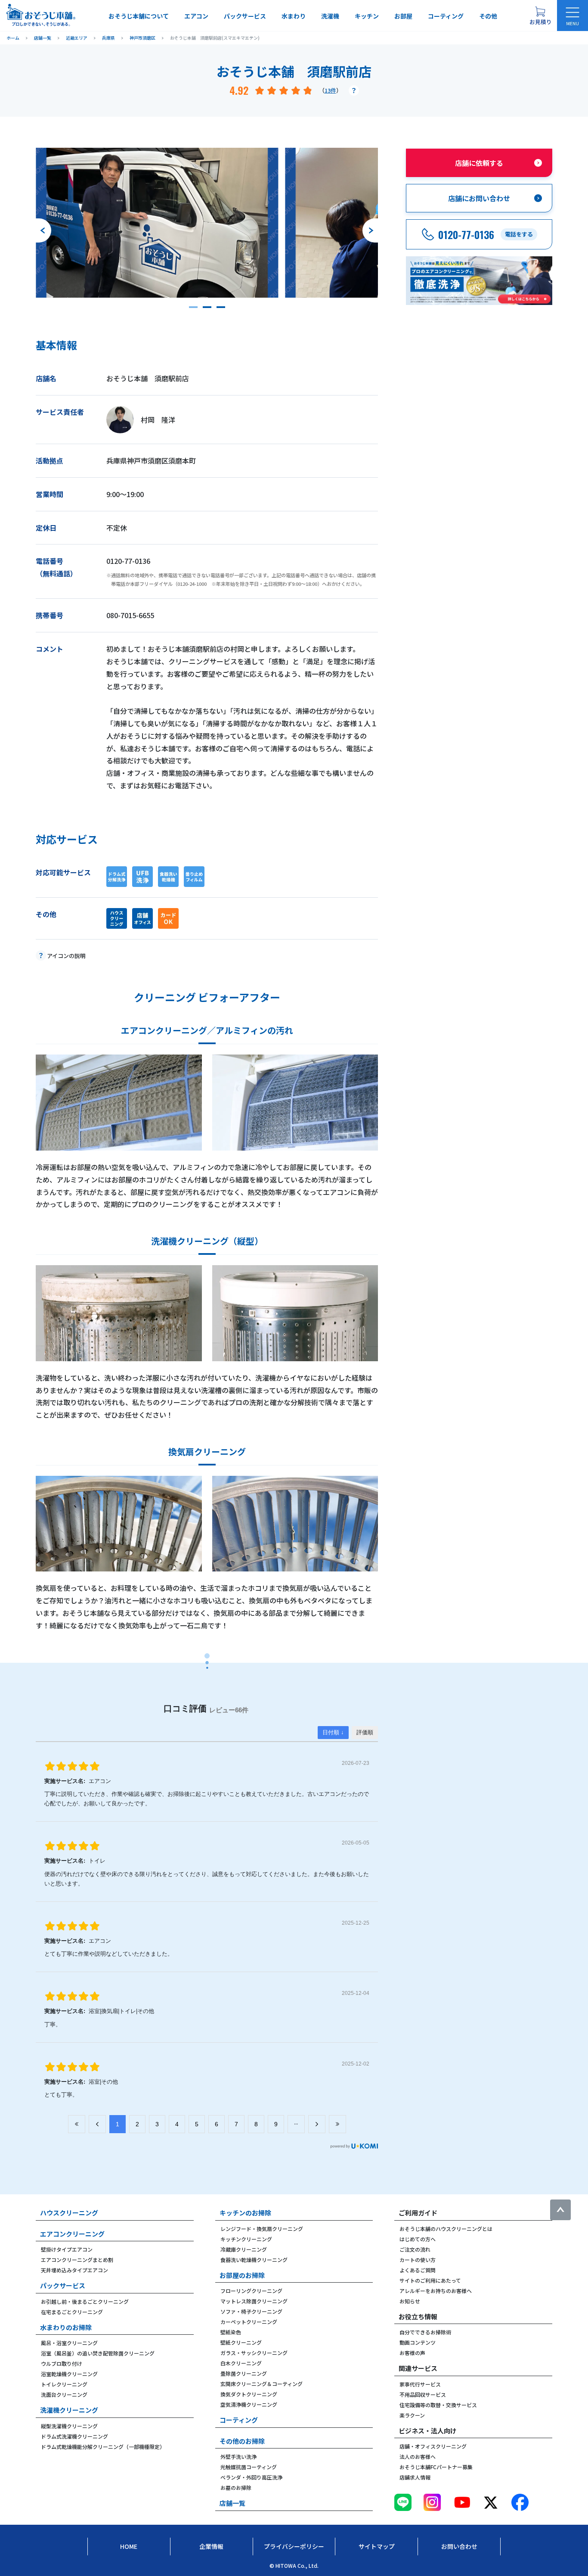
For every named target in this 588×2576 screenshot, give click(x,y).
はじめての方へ (418, 2239)
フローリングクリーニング (251, 2291)
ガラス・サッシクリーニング (254, 2353)
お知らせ (410, 2301)
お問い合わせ (459, 2546)
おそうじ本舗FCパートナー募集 (436, 2467)
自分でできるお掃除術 (425, 2332)
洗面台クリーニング (64, 2394)
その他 (488, 16)
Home (129, 2546)
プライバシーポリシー (294, 2546)
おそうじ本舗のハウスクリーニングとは (446, 2229)
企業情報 (211, 2546)
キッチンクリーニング (246, 2239)
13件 (330, 90)
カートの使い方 (418, 2260)
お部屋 (403, 16)
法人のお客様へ (418, 2456)
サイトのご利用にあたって (430, 2280)
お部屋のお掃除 (242, 2275)
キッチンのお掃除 (245, 2213)
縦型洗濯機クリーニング (69, 2426)
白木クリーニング (241, 2363)
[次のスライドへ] (370, 230)
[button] (193, 307)
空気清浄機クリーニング (249, 2404)
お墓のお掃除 (236, 2487)
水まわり (294, 16)
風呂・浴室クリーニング (69, 2343)
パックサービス (245, 16)
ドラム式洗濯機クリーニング (74, 2436)
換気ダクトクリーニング (249, 2394)
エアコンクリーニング (72, 2234)
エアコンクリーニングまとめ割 (77, 2260)
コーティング (446, 16)
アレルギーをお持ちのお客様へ (436, 2291)
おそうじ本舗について (139, 16)
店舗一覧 (232, 2503)
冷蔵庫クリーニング (244, 2249)
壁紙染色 (231, 2332)
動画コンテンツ (418, 2342)
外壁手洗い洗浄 (238, 2456)
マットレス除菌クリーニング (254, 2301)
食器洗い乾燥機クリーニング (254, 2260)
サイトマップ (377, 2546)
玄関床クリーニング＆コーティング (262, 2384)
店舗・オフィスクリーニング (433, 2446)
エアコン (196, 16)
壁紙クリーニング (241, 2342)
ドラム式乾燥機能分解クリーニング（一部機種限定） (103, 2447)
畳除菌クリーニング (244, 2373)
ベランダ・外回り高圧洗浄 (251, 2477)
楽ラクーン (412, 2415)
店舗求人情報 (415, 2477)
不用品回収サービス (423, 2394)
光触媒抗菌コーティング (249, 2467)
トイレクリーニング (64, 2384)
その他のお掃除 (242, 2441)
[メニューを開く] (573, 16)
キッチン (367, 16)
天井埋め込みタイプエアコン (74, 2270)
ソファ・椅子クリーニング (251, 2311)
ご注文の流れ (415, 2249)
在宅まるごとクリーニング (72, 2312)
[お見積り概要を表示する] (540, 16)
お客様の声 (412, 2353)
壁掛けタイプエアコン (67, 2249)
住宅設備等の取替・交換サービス (438, 2405)
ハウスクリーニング (69, 2213)
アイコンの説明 (66, 956)
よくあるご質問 (418, 2270)
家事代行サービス (420, 2384)
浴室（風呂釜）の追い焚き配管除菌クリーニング (98, 2353)
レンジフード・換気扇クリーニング (262, 2229)
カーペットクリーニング (249, 2322)
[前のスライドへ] (43, 230)
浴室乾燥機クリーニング (69, 2374)
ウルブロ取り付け (62, 2363)
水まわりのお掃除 (66, 2327)
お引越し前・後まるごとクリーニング (85, 2301)
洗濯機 (330, 16)
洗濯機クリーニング (69, 2410)
